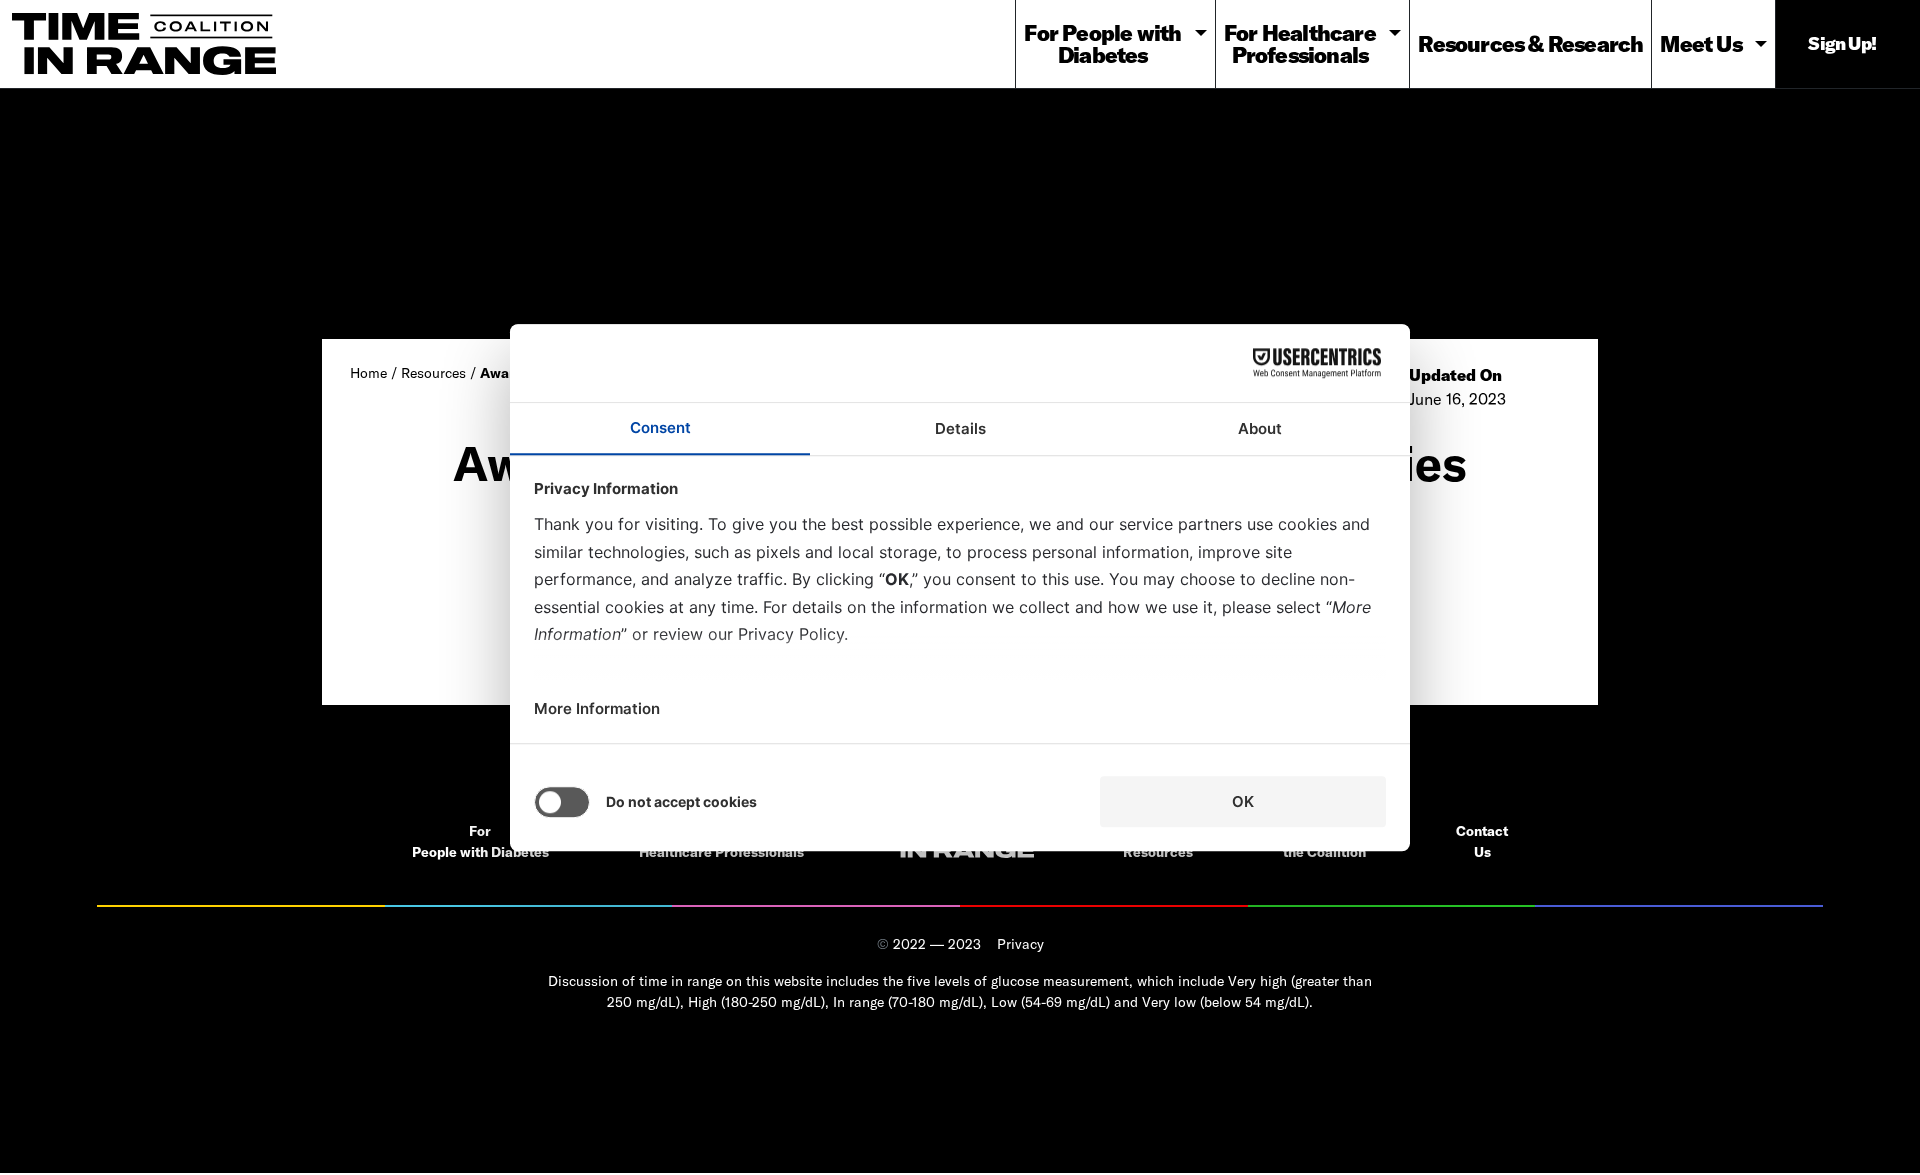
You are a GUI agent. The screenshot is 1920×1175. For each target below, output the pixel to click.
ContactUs (1482, 841)
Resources (433, 373)
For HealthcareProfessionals (1300, 44)
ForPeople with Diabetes (480, 841)
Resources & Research (1530, 44)
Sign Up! (1842, 43)
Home (368, 373)
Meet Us (1700, 44)
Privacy (1020, 944)
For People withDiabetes (1102, 44)
